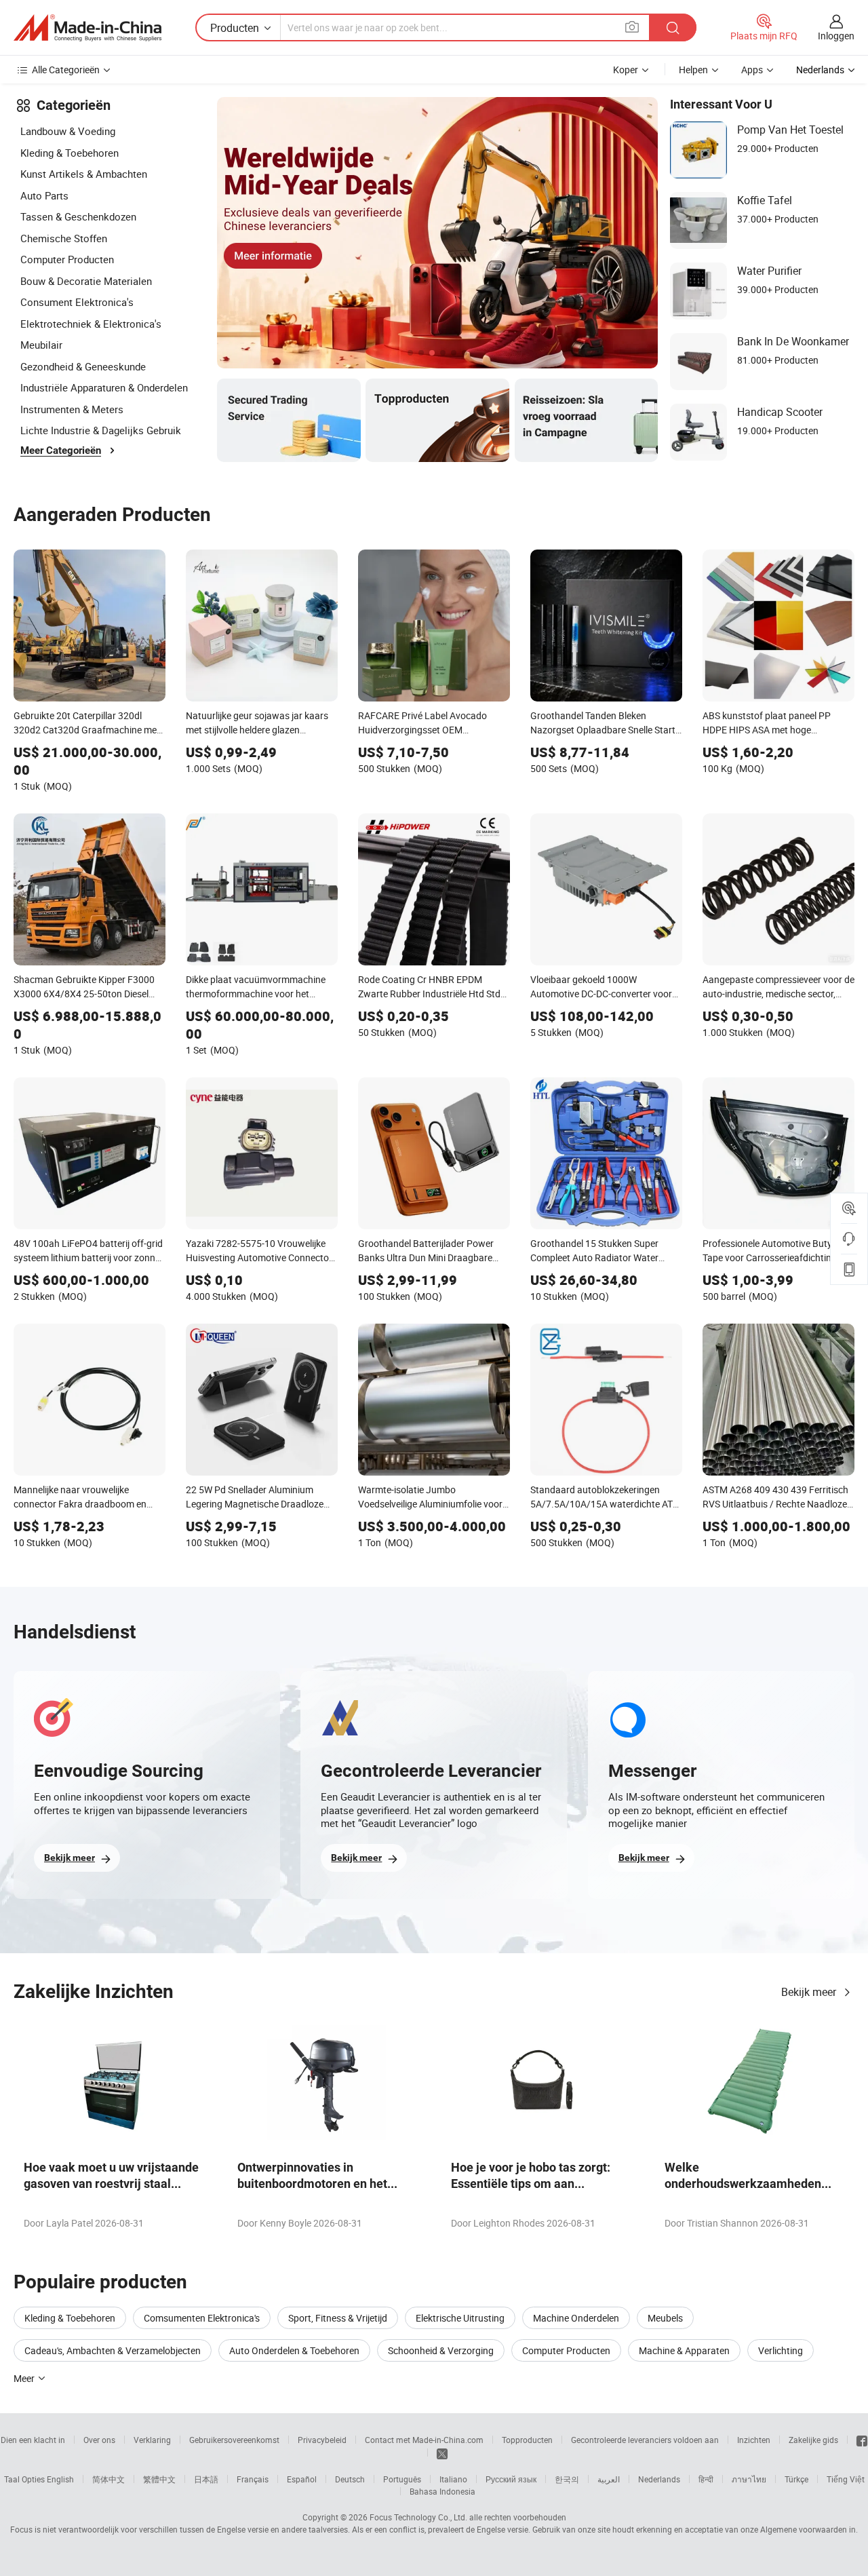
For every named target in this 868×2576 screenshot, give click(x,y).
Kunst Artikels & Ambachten (84, 174)
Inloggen (836, 36)
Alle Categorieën (66, 70)
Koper (626, 70)
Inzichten (754, 2440)
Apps (752, 70)
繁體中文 (159, 2479)
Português (402, 2479)
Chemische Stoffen (64, 238)
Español (302, 2479)
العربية (609, 2479)
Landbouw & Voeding (68, 131)
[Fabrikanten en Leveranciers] (87, 28)
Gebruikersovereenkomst (234, 2440)
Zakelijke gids (813, 2440)
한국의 (567, 2479)
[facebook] (862, 2440)
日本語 (206, 2479)
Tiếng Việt (846, 2479)
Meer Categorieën (61, 450)
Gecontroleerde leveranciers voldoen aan (645, 2440)
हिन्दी (706, 2479)
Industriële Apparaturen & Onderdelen (104, 387)
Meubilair (41, 345)
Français (253, 2479)
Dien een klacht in (33, 2440)
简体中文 (108, 2479)
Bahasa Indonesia (442, 2491)
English (60, 2479)
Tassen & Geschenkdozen (78, 216)
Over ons (99, 2440)
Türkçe (796, 2479)
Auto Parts (44, 195)
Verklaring (152, 2440)
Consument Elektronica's (77, 302)
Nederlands (659, 2479)
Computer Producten (67, 259)
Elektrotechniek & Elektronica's (91, 324)
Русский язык (511, 2479)
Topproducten (527, 2440)
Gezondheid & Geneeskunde (83, 366)
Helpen (693, 70)
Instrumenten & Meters (72, 409)
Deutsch (350, 2479)
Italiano (453, 2479)
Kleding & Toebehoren (70, 153)
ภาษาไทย (749, 2479)
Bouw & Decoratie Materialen (86, 281)
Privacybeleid (322, 2440)
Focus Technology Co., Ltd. (418, 2517)
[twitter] (442, 2453)
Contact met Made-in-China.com (424, 2440)
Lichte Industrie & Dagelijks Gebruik (101, 430)
